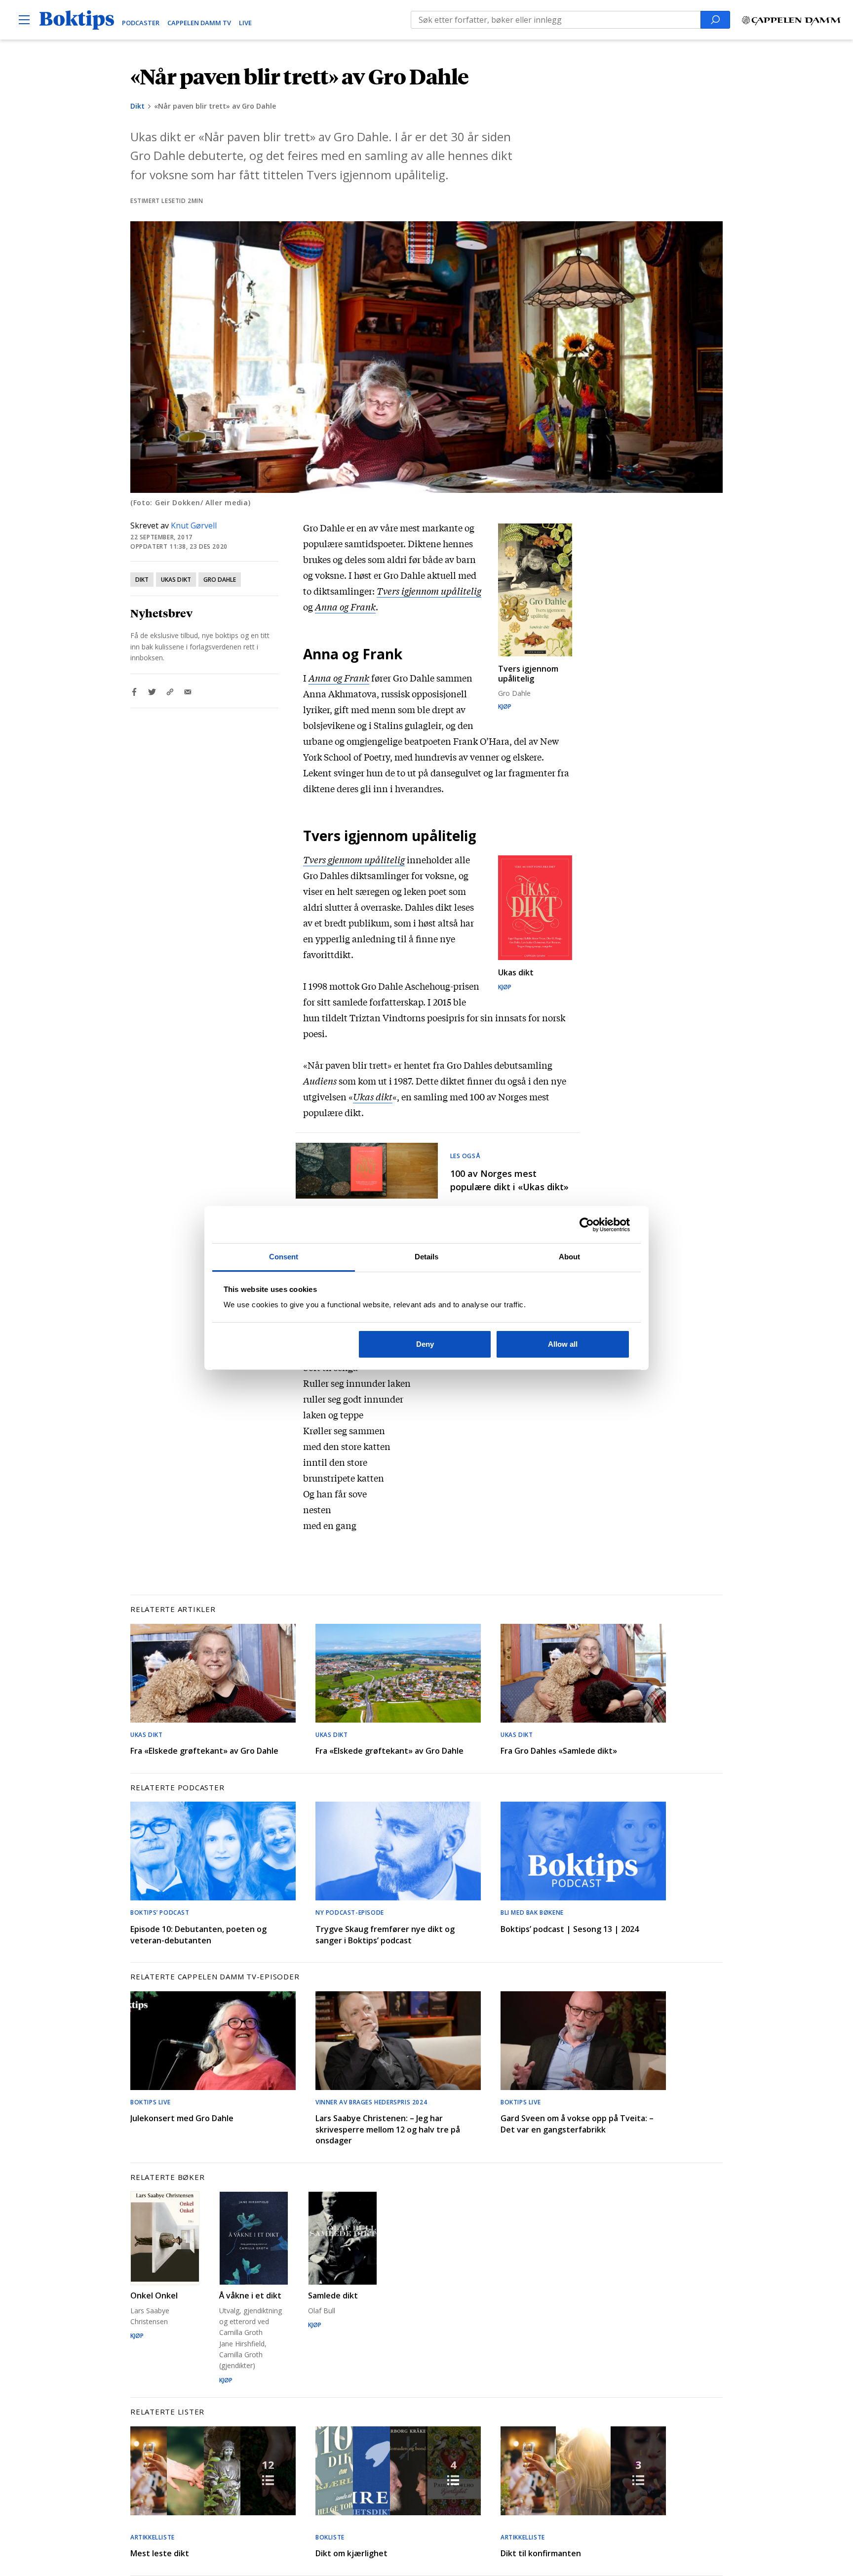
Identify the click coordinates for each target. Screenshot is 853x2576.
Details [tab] (427, 1257)
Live (245, 23)
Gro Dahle (220, 580)
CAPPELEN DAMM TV (199, 23)
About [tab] (570, 1257)
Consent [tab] (284, 1257)
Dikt (137, 106)
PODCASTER (141, 23)
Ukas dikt (176, 580)
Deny (425, 1344)
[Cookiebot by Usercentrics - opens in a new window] (587, 1225)
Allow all (563, 1344)
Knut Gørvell (194, 525)
